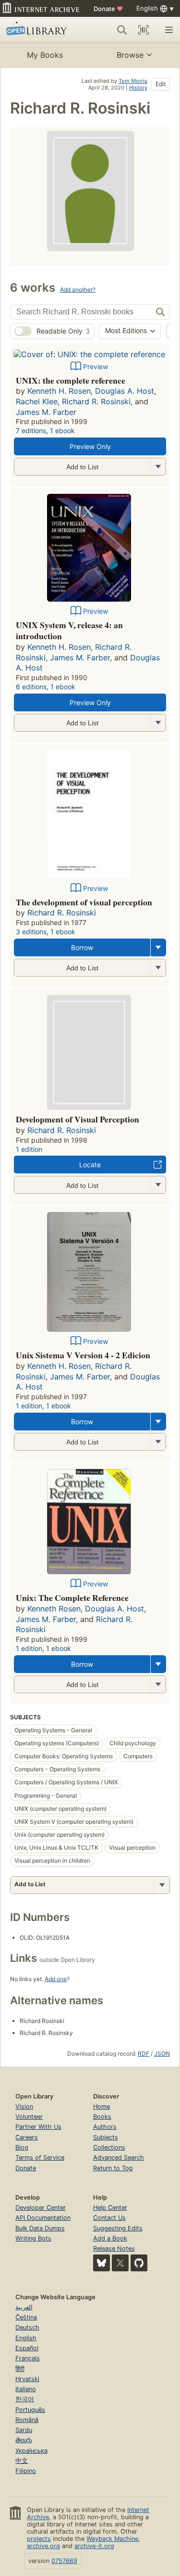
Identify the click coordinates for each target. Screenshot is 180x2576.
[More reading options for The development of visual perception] (158, 968)
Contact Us (109, 2218)
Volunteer (29, 2117)
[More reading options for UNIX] (158, 467)
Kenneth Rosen (54, 1609)
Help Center (110, 2208)
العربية (24, 2307)
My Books (45, 55)
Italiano (26, 2389)
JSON (162, 2054)
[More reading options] (158, 947)
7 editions (31, 431)
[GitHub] (139, 2263)
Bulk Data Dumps (40, 2228)
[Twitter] (120, 2263)
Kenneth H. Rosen (59, 391)
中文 (22, 2461)
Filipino (26, 2471)
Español (27, 2348)
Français (28, 2358)
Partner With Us (38, 2127)
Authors (105, 2127)
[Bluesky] (102, 2263)
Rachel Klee (37, 401)
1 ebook (62, 431)
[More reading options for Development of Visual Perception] (158, 1185)
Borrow (82, 947)
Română (27, 2420)
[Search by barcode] (144, 30)
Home (102, 2106)
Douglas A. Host (125, 391)
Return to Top (113, 2168)
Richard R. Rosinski (96, 401)
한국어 (25, 2399)
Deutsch (27, 2327)
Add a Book (110, 2238)
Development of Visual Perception (78, 1119)
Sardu (24, 2430)
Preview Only (90, 446)
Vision (24, 2106)
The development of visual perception (84, 902)
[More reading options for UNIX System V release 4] (158, 723)
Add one (56, 1979)
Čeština (26, 2317)
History (138, 88)
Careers (27, 2137)
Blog (22, 2147)
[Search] (122, 30)
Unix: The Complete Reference (72, 1597)
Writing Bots (33, 2238)
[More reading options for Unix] (158, 1684)
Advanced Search (119, 2157)
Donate (108, 9)
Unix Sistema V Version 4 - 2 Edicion (83, 1355)
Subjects (106, 2137)
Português (30, 2410)
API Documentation (43, 2218)
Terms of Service (40, 2157)
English (26, 2338)
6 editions (31, 687)
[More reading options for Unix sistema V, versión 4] (158, 1442)
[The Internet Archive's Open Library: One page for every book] (40, 30)
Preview (96, 367)
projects (39, 2539)
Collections (109, 2147)
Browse (130, 55)
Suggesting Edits (118, 2228)
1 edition (29, 1149)
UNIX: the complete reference (71, 380)
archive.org (43, 2546)
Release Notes (114, 2248)
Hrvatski (27, 2379)
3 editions (31, 932)
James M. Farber (46, 412)
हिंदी (20, 2369)
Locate (90, 1165)
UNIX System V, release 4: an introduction (69, 631)
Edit (161, 84)
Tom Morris (133, 81)
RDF (144, 2054)
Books (102, 2117)
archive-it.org (94, 2546)
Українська (31, 2451)
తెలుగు (24, 2440)
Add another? (78, 290)
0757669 (64, 2561)
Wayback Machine (112, 2539)
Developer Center (41, 2208)
